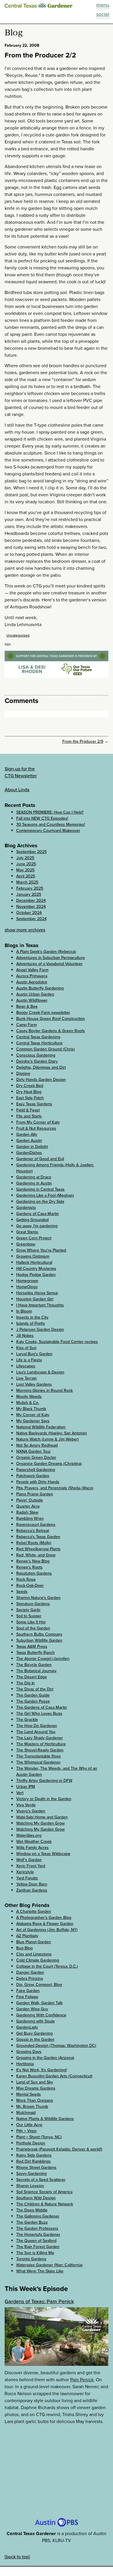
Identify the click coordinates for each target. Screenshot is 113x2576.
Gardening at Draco (34, 1177)
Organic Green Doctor (36, 1458)
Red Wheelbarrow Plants (38, 1549)
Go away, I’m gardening (37, 1226)
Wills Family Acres (32, 1848)
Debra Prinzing (30, 1979)
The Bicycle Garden (34, 1665)
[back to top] (17, 2557)
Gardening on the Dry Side (40, 1202)
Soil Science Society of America (44, 2192)
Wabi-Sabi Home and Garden (42, 1817)
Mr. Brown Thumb (32, 2107)
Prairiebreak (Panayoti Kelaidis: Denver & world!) (59, 2149)
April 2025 (26, 876)
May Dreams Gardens (36, 2088)
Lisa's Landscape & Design (40, 1372)
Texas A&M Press (32, 1646)
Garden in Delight (32, 1147)
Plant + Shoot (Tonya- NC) (39, 2137)
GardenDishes (29, 1153)
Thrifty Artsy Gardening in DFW (44, 1781)
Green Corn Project (34, 1238)
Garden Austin (29, 1141)
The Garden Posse (33, 1701)
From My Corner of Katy (38, 1122)
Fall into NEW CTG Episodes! (42, 818)
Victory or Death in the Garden (44, 1799)
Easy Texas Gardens (34, 1104)
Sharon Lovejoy (30, 2186)
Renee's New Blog (33, 1561)
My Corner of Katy (33, 1415)
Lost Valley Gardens (34, 1384)
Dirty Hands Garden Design (41, 1080)
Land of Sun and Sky (35, 2082)
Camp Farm (27, 1025)
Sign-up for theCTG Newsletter (21, 772)
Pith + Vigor (27, 2131)
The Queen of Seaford (36, 2241)
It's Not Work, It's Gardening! (42, 2070)
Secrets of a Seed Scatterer (41, 2180)
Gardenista (26, 1208)
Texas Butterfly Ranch (35, 1653)
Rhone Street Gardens (36, 2167)
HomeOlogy (27, 1287)
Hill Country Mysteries (36, 1269)
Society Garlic (28, 1610)
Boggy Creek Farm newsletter (43, 1013)
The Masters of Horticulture (41, 1744)
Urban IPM (26, 1787)
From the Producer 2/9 (83, 741)
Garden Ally (27, 1134)
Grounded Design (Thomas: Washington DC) (56, 2046)
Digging (23, 1074)
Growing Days (29, 2052)
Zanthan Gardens (32, 1890)
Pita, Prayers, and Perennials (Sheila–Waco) (55, 1488)
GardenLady (27, 2027)
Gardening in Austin (34, 1183)
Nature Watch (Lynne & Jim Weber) (48, 1439)
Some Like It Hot (31, 1622)
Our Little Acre (29, 2125)
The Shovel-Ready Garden (40, 1750)
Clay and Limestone (34, 1954)
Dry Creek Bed (30, 1086)
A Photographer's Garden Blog (44, 1918)
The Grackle (27, 1720)
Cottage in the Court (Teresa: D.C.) (47, 1966)
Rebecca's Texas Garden (38, 1537)
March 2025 (27, 882)
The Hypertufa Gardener (38, 2235)
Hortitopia (25, 2064)
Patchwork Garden (33, 1476)
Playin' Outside (30, 1500)
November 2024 (31, 907)
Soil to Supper (29, 1616)
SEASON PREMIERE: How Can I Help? (50, 812)
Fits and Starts (29, 1116)
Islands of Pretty (31, 1323)
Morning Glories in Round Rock (44, 1390)
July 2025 (25, 858)
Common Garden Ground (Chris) (45, 1049)
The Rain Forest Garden (38, 2247)
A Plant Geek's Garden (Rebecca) (46, 952)
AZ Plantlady (27, 1936)
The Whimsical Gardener (38, 1762)
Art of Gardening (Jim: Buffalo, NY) (47, 1930)
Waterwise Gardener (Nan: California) (49, 2265)
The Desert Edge (32, 1677)
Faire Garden (28, 1991)
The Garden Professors (37, 2228)
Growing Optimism (33, 1256)
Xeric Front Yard (31, 1866)
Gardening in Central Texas (40, 1189)
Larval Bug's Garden (34, 1354)
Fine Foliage (27, 1997)
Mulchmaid (26, 2113)
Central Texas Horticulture (39, 1043)
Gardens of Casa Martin (38, 1214)
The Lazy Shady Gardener (40, 1738)
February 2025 (30, 888)
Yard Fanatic (27, 1878)
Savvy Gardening (31, 2174)
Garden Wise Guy (32, 2009)
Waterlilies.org (29, 1835)
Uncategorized (18, 635)
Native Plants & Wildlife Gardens (45, 2119)
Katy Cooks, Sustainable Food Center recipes (57, 1342)
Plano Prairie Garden (35, 1494)
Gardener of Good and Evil (40, 1159)
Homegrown (27, 1281)
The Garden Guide (33, 1695)
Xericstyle (25, 1872)
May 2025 (25, 870)
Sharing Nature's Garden (38, 1598)
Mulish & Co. (28, 1403)
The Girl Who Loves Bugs (39, 1714)
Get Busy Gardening (34, 2033)
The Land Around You (36, 1732)
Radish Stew (27, 1512)
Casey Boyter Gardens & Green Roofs (51, 1031)
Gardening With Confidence (41, 2015)
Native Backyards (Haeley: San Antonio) (52, 1433)
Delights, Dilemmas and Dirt (41, 1067)
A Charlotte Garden (34, 1911)
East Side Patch (30, 1098)
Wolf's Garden (29, 1860)
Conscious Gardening (36, 1055)
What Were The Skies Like (40, 2271)
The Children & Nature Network (45, 2204)
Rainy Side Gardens (34, 2155)
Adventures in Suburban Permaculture (51, 958)
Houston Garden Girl (35, 1299)
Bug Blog (24, 1948)
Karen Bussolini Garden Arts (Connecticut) (54, 2076)
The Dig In (25, 1683)
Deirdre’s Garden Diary (37, 1061)
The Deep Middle (32, 2210)
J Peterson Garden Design (40, 1330)
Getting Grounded (32, 1220)
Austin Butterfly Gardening (40, 988)
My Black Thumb (31, 1409)
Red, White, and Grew (36, 1555)
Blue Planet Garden (34, 1942)
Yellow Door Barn (32, 1884)
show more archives (25, 930)
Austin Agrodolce (32, 982)
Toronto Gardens (31, 2259)
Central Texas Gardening (38, 1037)
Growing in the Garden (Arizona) (45, 2058)
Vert (20, 1793)
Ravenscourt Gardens (36, 1525)
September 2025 (31, 852)
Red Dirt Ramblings (33, 2161)
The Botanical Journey (36, 1671)
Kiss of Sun (26, 1348)
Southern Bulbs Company (39, 1634)
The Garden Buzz (32, 2222)
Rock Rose (26, 1579)
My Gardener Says (33, 1421)
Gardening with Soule (35, 2021)
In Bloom (24, 1311)
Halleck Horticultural (34, 1262)
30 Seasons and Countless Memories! (51, 824)
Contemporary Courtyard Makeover (48, 831)
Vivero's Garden (31, 1811)
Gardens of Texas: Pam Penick (39, 2301)
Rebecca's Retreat (33, 1531)
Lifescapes (26, 1366)
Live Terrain (27, 1378)
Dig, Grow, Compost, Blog (39, 1985)
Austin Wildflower (32, 1000)
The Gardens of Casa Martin (42, 1707)
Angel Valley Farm (32, 970)
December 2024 (31, 901)
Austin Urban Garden (35, 994)
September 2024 (31, 919)
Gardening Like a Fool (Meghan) (45, 1195)
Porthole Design (31, 2143)
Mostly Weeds (29, 1397)
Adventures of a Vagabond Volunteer (49, 964)
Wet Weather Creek (34, 1842)
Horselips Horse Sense (37, 1293)
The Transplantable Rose (39, 1756)
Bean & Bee (27, 1006)
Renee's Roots (29, 1567)
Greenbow (26, 1244)
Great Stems (27, 1232)
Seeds (22, 1592)
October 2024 (29, 913)
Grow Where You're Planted (41, 1250)
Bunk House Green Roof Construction (51, 1019)
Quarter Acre (28, 1506)
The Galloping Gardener (38, 2216)
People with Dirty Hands (38, 1482)
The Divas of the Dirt (35, 1689)
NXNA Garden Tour (33, 1451)
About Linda (17, 790)
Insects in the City (32, 1317)
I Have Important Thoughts (40, 1305)
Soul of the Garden (33, 1628)
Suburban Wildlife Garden (39, 1640)
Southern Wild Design (36, 2198)
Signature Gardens (33, 1604)
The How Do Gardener (37, 1726)
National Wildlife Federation (41, 1427)
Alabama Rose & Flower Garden (45, 1924)
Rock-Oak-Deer (30, 1586)
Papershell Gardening (36, 1470)
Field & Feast (28, 1110)
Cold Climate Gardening (38, 1960)
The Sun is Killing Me (35, 2253)
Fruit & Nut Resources (36, 1128)
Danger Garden (30, 1972)
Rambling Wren (30, 1518)
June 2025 (26, 864)
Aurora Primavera (32, 976)
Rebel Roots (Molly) (34, 1543)
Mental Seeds (29, 2094)
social (103, 14)
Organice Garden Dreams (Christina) (49, 1464)
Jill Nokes (25, 1336)
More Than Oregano (35, 2100)
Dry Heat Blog (29, 1092)
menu (103, 5)
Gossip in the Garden (35, 2039)
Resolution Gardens (34, 1573)
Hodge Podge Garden (36, 1275)
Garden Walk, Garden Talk (39, 2003)
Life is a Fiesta (29, 1360)
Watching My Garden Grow (40, 1823)
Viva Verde (26, 1805)
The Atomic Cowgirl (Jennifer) (43, 1659)
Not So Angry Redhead (37, 1445)
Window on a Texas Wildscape (43, 1854)
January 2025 (29, 894)
